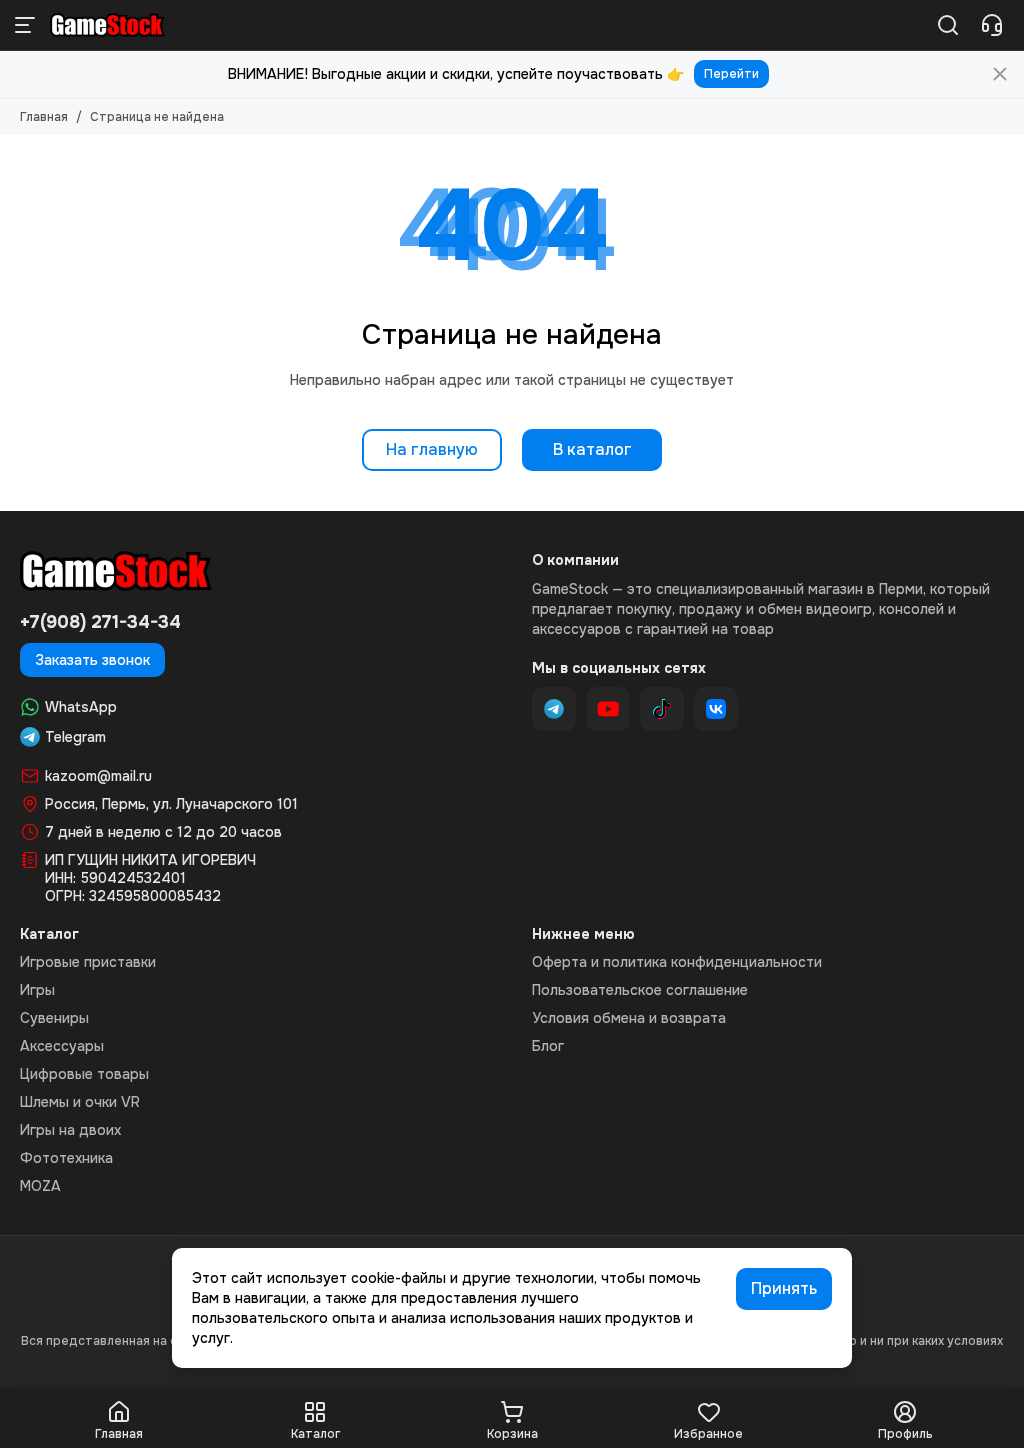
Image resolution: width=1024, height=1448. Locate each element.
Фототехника (66, 1158)
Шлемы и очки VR (80, 1102)
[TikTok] (662, 709)
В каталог (592, 449)
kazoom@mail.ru (98, 776)
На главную (432, 449)
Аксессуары (62, 1046)
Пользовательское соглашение (640, 990)
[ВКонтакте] (716, 709)
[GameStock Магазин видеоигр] (107, 25)
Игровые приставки (88, 962)
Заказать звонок (92, 660)
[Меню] (25, 25)
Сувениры (54, 1018)
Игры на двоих (70, 1130)
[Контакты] (992, 25)
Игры (37, 990)
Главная (44, 117)
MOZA (40, 1186)
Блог (548, 1046)
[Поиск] (948, 25)
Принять (784, 1288)
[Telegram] (554, 709)
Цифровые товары (84, 1074)
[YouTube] (608, 709)
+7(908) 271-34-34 (100, 622)
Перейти (731, 74)
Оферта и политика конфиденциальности (677, 962)
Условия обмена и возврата (629, 1018)
